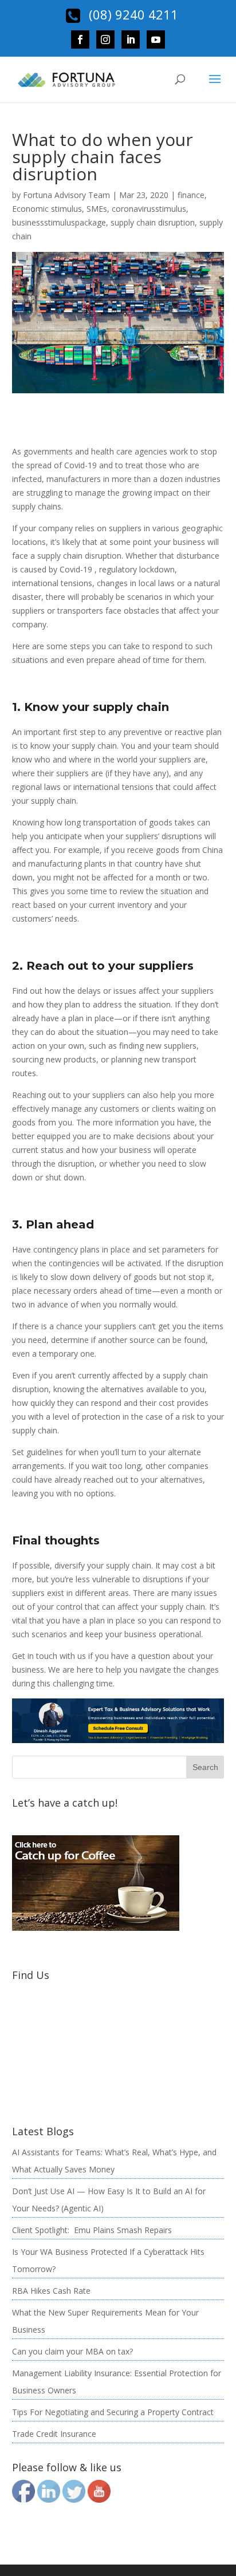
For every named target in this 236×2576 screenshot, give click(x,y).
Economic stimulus (47, 209)
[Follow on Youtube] (156, 39)
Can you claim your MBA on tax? (72, 2351)
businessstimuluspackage (59, 222)
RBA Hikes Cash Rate (51, 2291)
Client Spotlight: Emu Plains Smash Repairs (92, 2230)
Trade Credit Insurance (54, 2434)
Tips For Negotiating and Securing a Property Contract (113, 2412)
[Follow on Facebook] (80, 39)
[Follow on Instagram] (105, 39)
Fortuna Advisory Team (66, 195)
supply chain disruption (153, 222)
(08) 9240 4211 (132, 14)
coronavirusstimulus (149, 209)
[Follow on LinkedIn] (131, 39)
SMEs (97, 209)
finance (191, 195)
